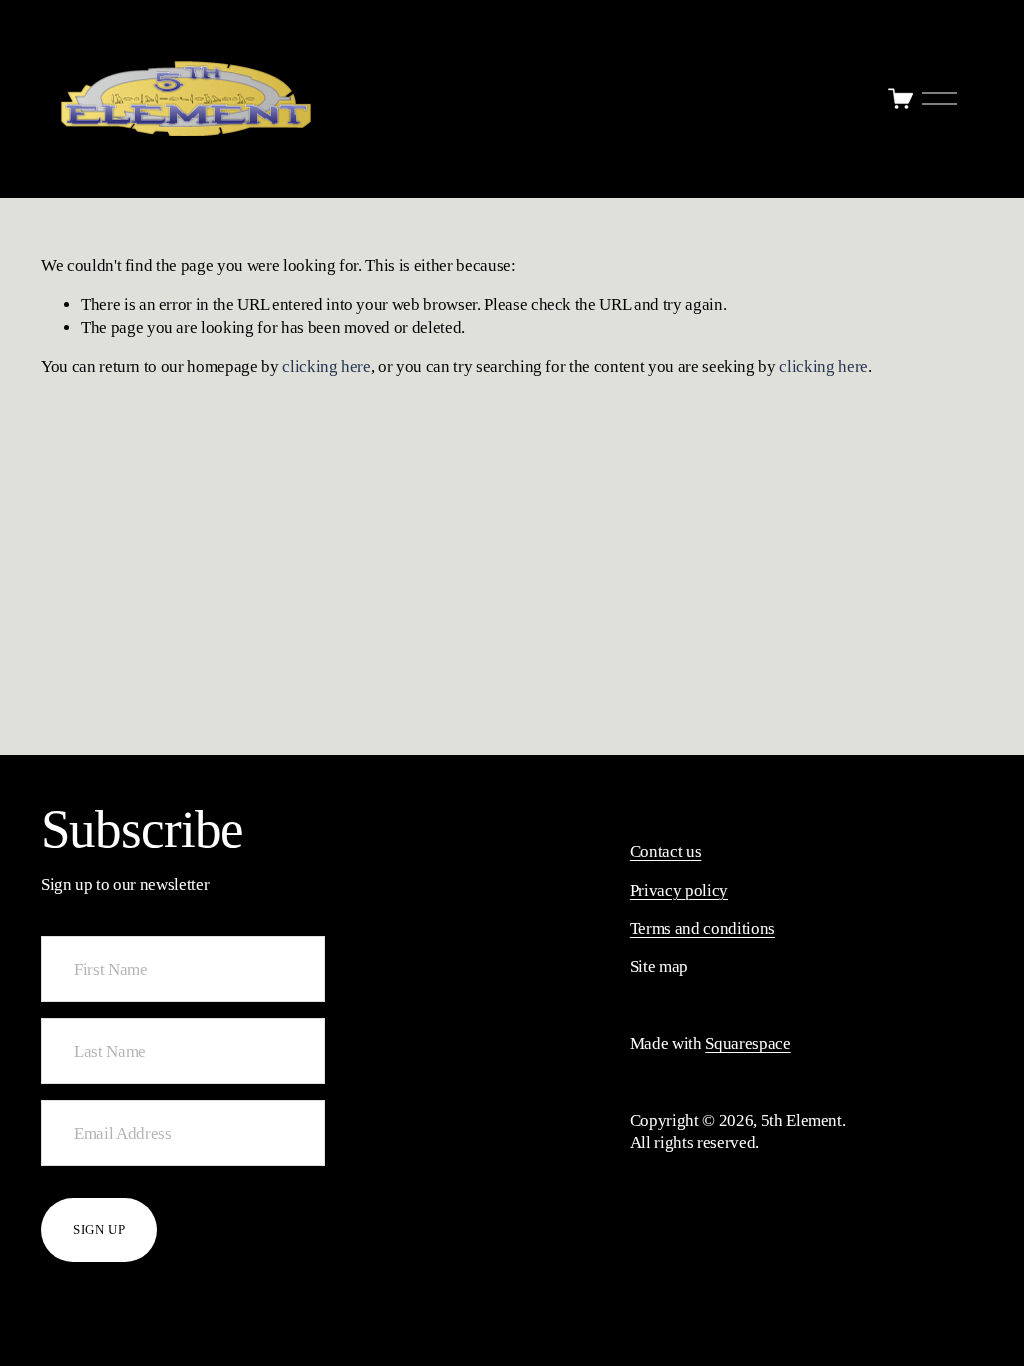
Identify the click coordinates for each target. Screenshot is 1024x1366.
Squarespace (747, 1043)
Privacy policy (679, 890)
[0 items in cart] (900, 98)
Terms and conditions (702, 928)
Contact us (666, 851)
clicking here (326, 366)
